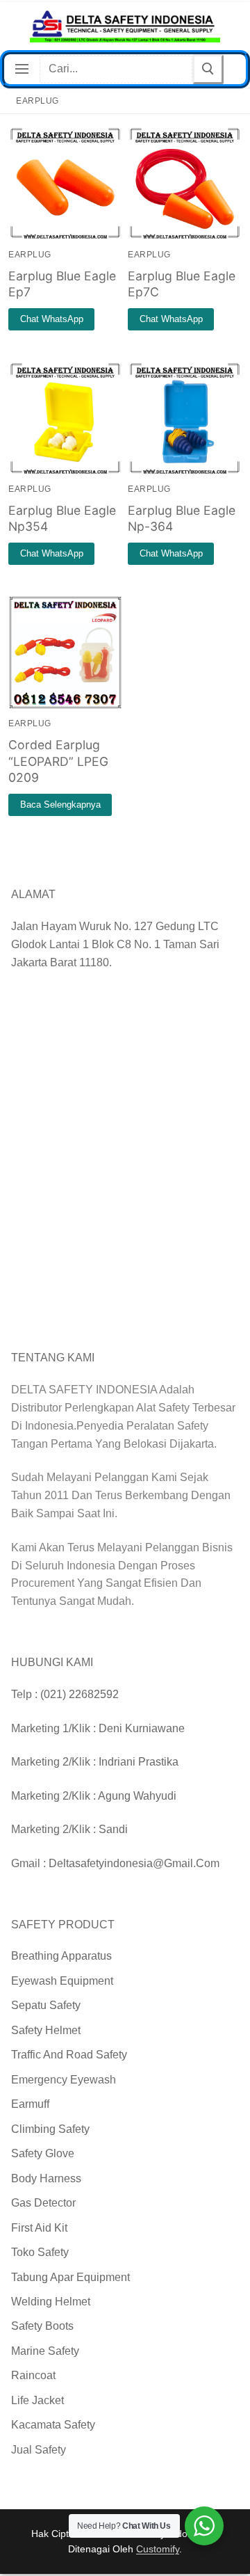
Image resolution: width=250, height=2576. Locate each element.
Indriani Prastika (139, 1762)
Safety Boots (42, 2326)
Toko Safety (40, 2252)
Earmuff (30, 2104)
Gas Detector (43, 2203)
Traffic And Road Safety (69, 2055)
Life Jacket (37, 2400)
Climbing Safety (50, 2129)
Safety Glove (43, 2153)
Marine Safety (45, 2351)
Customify (158, 2549)
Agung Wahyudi (137, 1796)
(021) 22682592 (80, 1694)
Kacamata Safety (53, 2425)
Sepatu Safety (46, 2005)
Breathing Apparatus (61, 1956)
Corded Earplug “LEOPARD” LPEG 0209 (58, 761)
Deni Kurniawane (142, 1728)
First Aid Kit (39, 2228)
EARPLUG (30, 255)
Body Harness (46, 2178)
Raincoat (33, 2375)
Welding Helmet (51, 2302)
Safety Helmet (46, 2030)
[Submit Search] (208, 69)
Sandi (113, 1829)
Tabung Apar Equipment (70, 2277)
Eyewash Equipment (62, 1981)
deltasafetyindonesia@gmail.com (134, 1863)
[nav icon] (22, 70)
